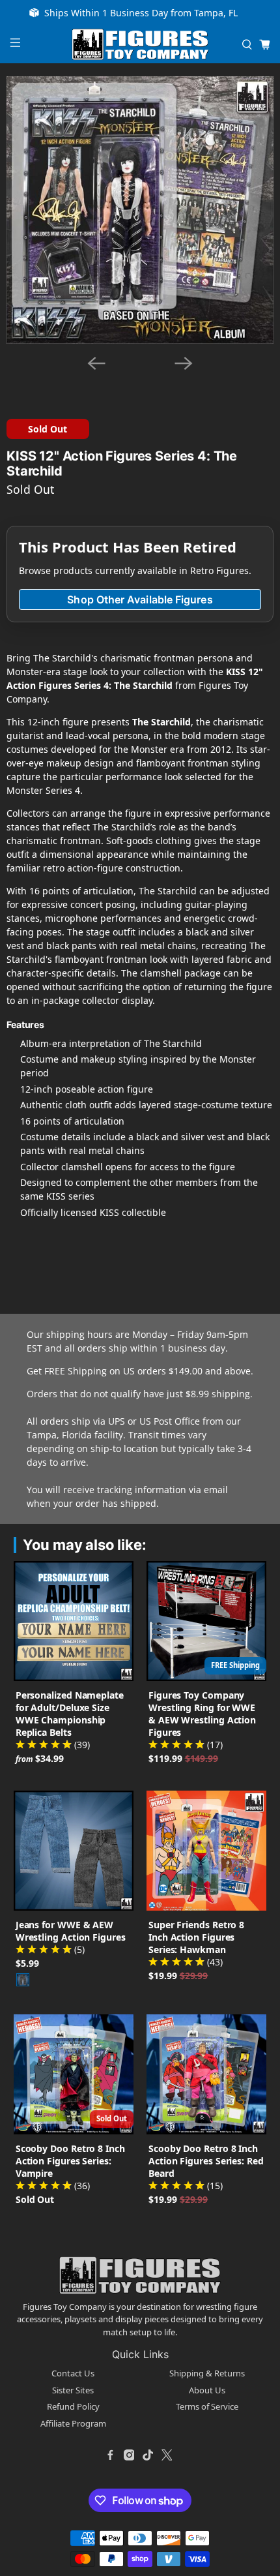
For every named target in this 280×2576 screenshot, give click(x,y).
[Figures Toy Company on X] (167, 2455)
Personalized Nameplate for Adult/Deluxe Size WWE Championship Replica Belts (70, 1714)
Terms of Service (207, 2406)
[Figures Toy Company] (140, 45)
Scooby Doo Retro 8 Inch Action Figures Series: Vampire (70, 2161)
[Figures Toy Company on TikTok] (148, 2455)
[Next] (184, 363)
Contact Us (73, 2373)
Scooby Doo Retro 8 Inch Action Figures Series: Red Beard (206, 2161)
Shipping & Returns (207, 2373)
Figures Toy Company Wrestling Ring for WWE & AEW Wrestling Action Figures (202, 1714)
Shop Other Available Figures (140, 599)
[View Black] (23, 1980)
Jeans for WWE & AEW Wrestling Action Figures (71, 1931)
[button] (113, 381)
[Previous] (96, 363)
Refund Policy (73, 2406)
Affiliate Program (73, 2423)
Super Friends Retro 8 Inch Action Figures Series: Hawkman (196, 1937)
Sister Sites (73, 2390)
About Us (207, 2390)
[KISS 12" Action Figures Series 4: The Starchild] (140, 210)
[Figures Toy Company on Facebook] (110, 2455)
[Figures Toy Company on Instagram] (129, 2455)
